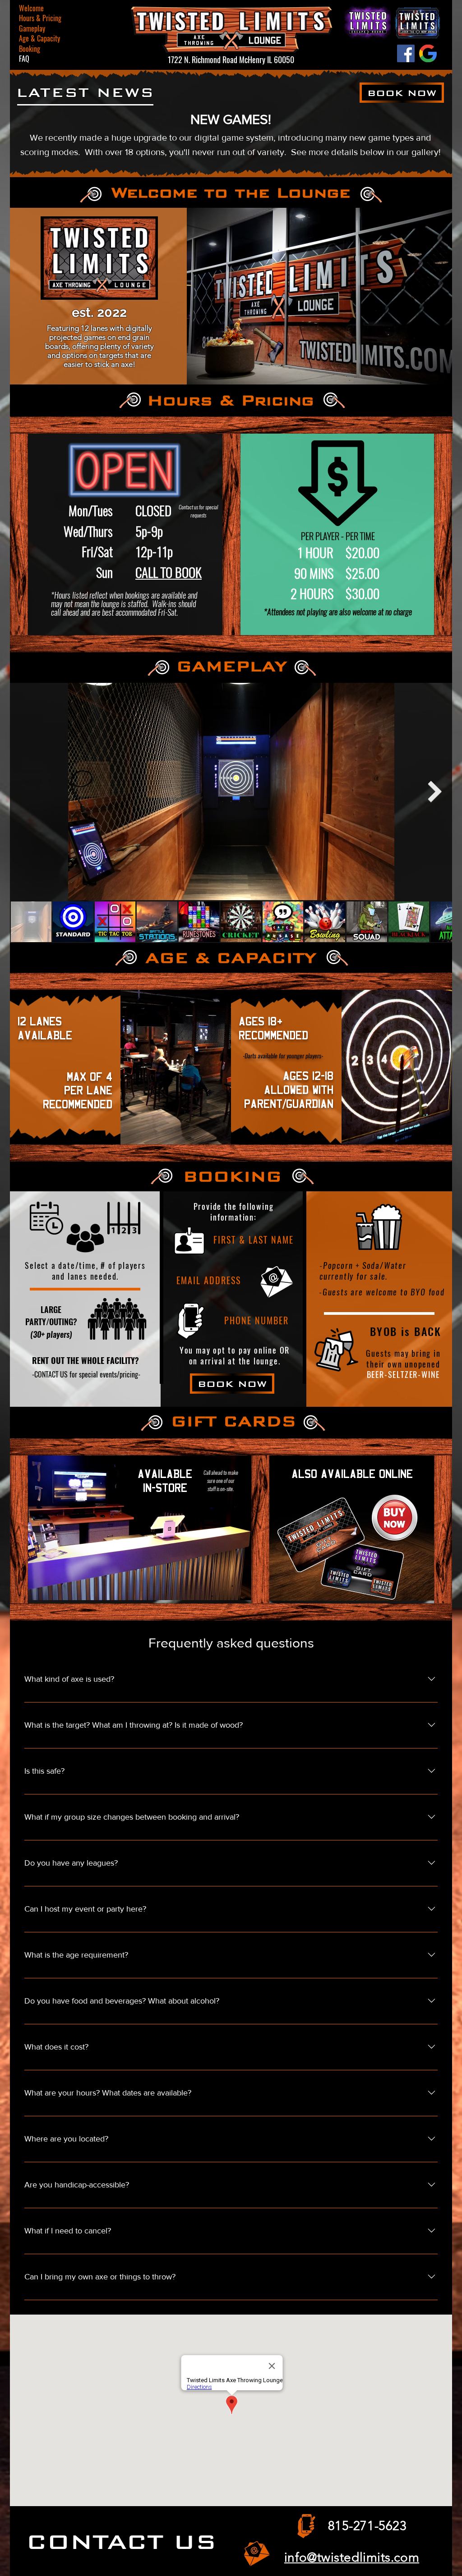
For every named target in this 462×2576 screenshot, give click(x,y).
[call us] (305, 2526)
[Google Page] (428, 53)
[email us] (257, 2553)
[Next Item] (435, 792)
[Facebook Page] (406, 53)
